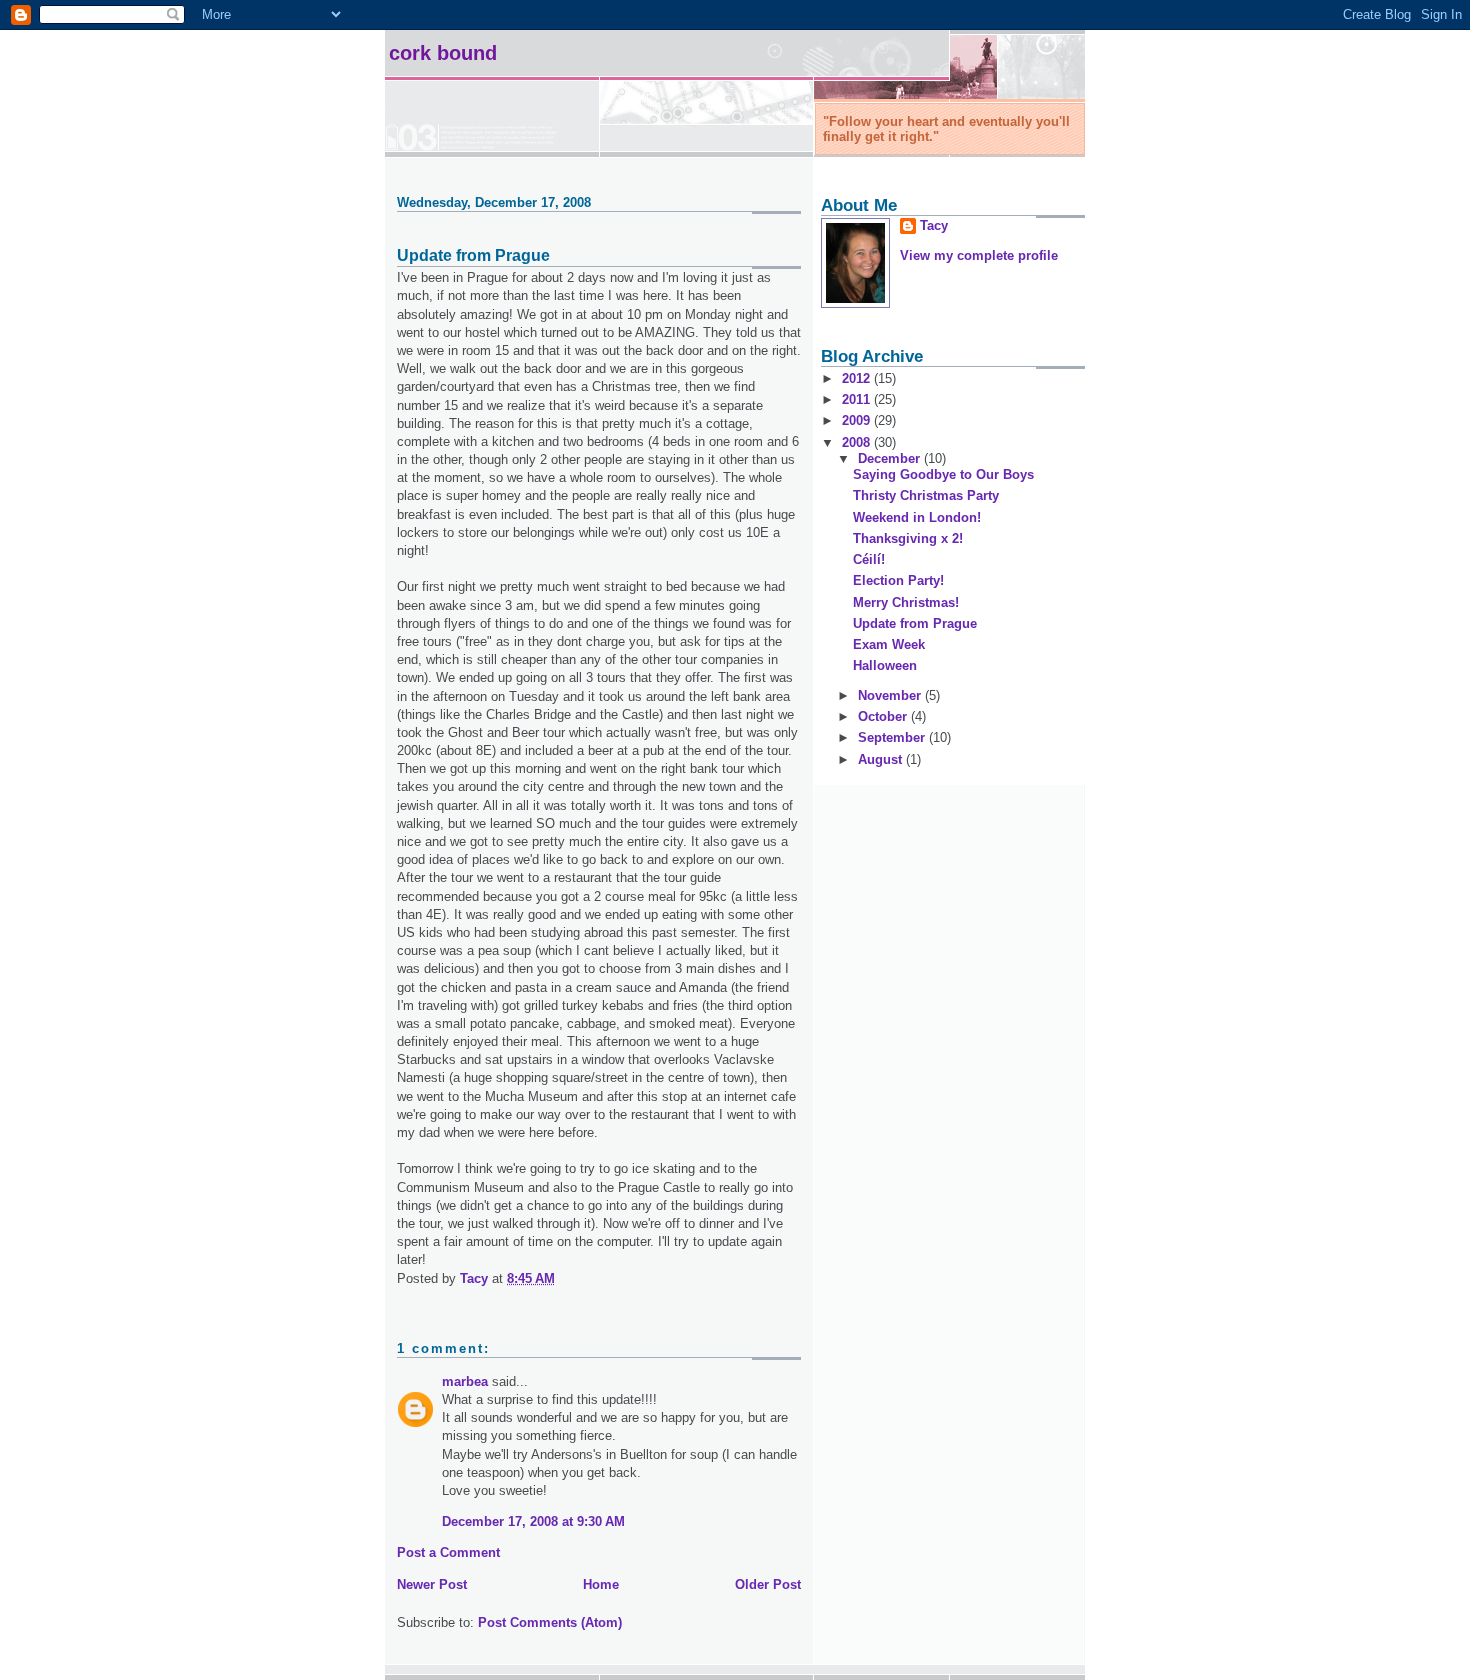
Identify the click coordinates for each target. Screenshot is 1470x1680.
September (893, 737)
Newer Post (432, 1584)
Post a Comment (448, 1552)
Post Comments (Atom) (550, 1622)
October (884, 716)
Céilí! (869, 559)
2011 (858, 399)
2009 (858, 420)
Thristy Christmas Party (926, 495)
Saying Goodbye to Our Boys (943, 474)
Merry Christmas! (906, 602)
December (891, 458)
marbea (465, 1381)
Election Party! (898, 580)
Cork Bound (443, 53)
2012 (858, 378)
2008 (858, 442)
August (882, 759)
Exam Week (889, 644)
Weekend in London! (917, 517)
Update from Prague (915, 623)
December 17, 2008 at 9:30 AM (533, 1521)
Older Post (768, 1584)
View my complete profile (979, 255)
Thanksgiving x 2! (908, 538)
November (891, 695)
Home (601, 1584)
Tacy (934, 225)
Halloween (885, 665)
